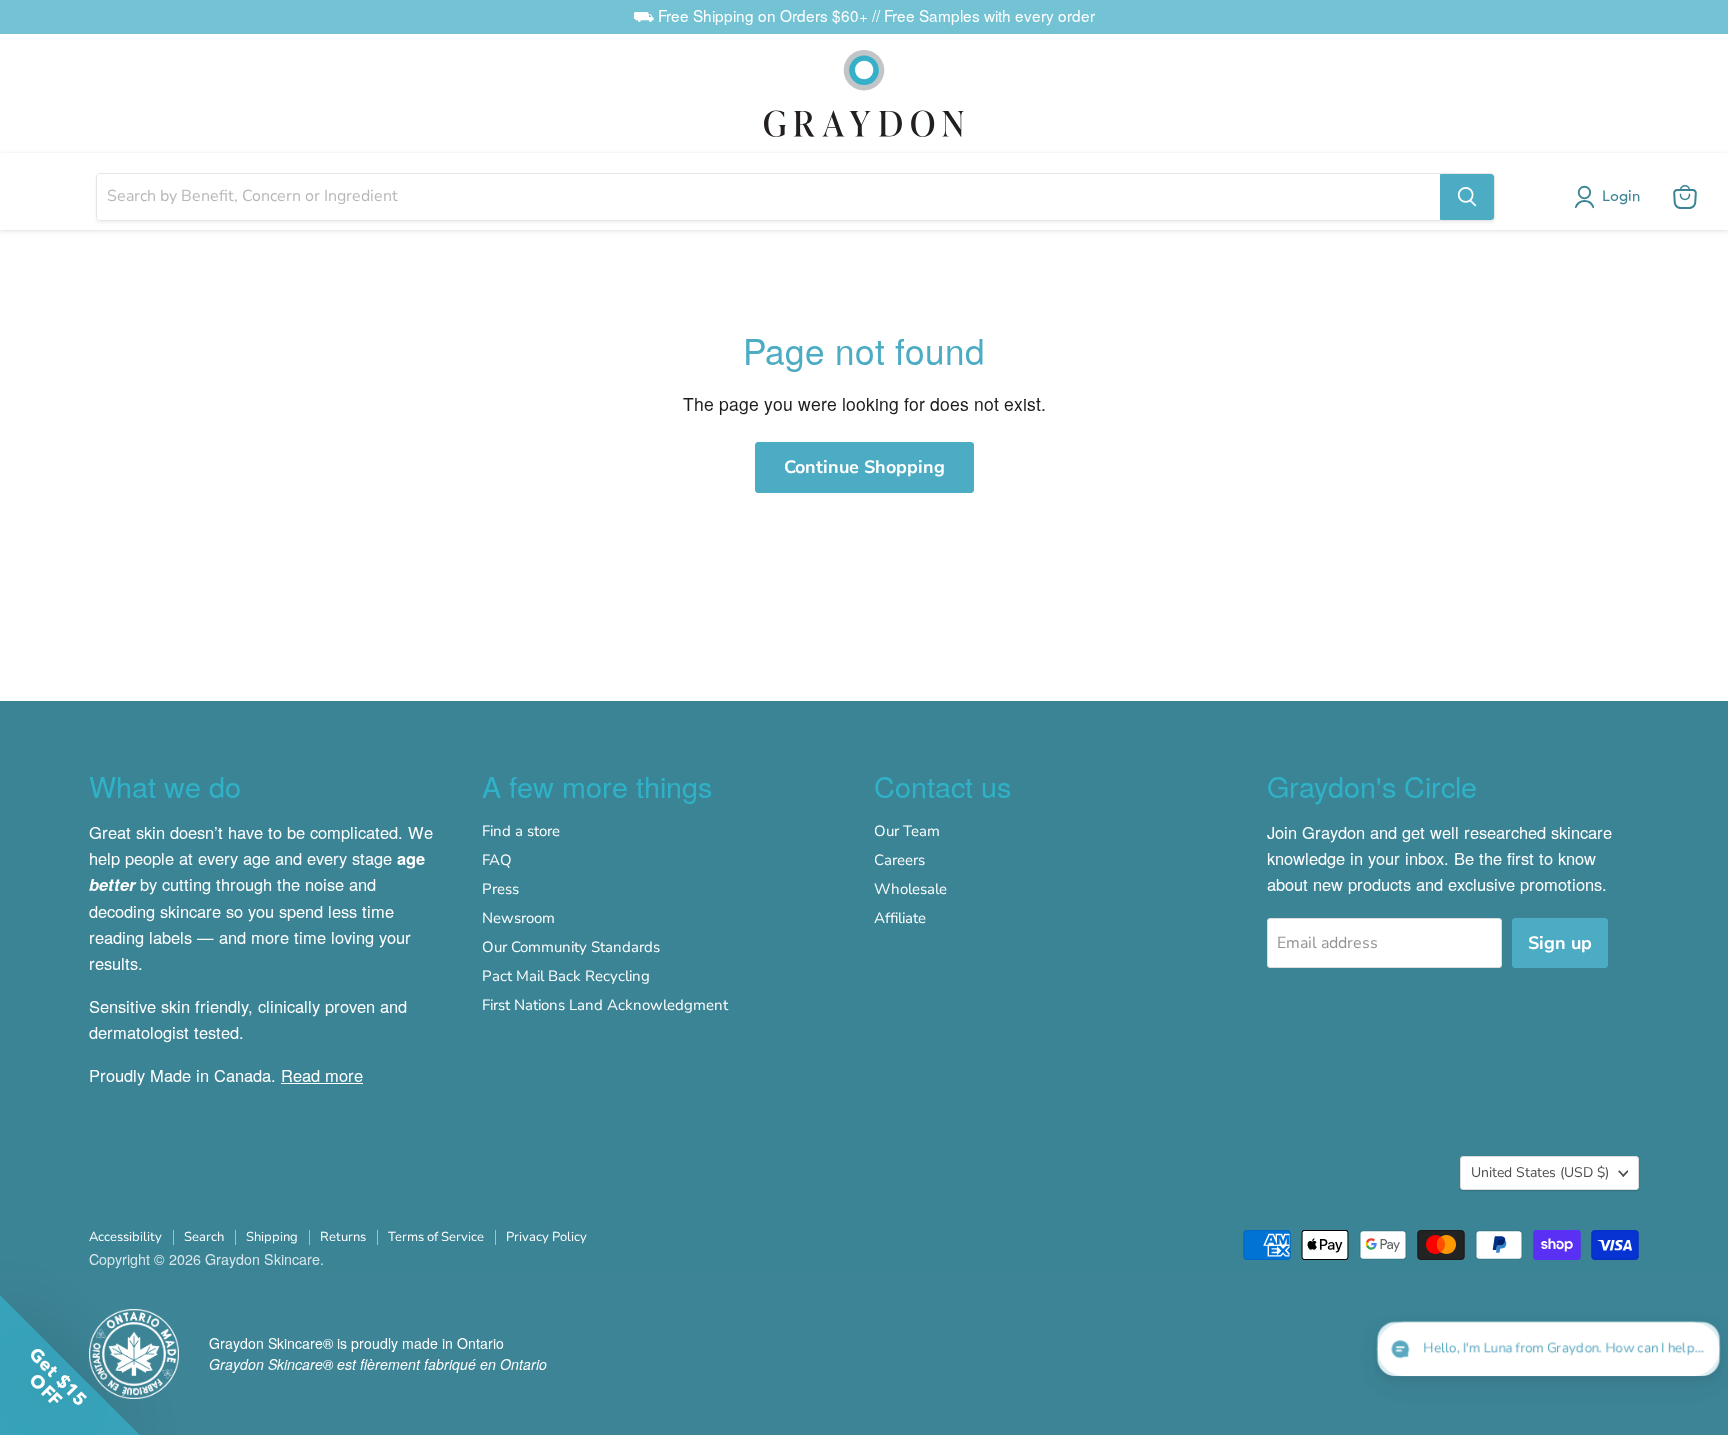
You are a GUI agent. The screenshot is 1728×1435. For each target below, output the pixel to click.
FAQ (497, 860)
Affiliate (900, 918)
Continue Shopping (864, 467)
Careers (899, 860)
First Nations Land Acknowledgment (605, 1005)
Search (204, 1237)
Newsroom (518, 918)
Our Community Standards (571, 947)
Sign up (1560, 943)
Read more (322, 1075)
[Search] (1467, 197)
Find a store (521, 831)
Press (500, 889)
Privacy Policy (546, 1237)
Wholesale (910, 889)
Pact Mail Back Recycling (566, 976)
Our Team (907, 831)
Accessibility (125, 1237)
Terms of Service (436, 1237)
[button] (1611, 197)
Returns (343, 1237)
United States (1540, 1172)
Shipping (272, 1237)
